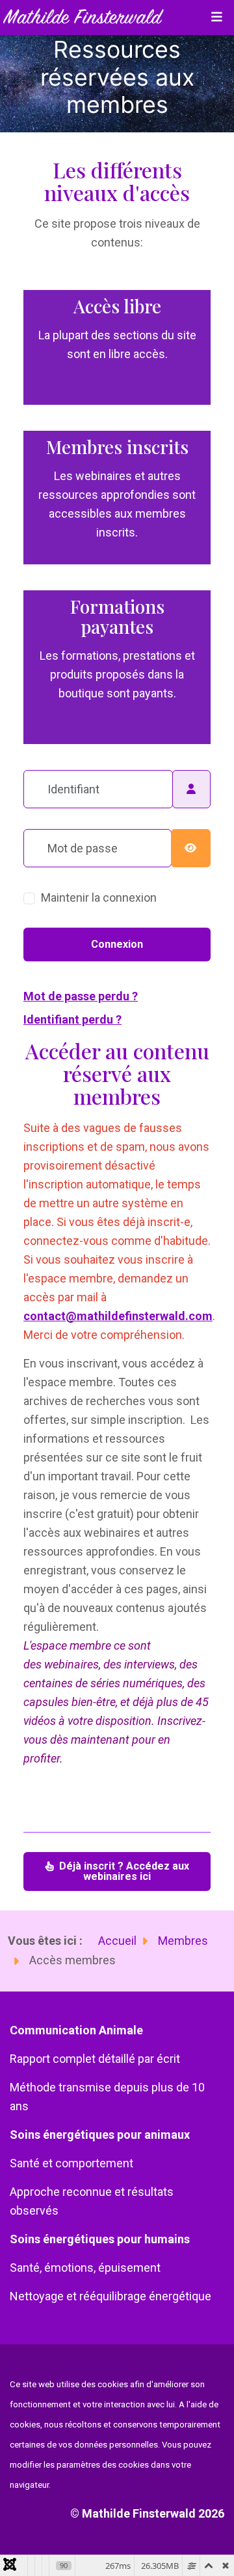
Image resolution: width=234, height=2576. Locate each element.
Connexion (117, 944)
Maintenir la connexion (99, 897)
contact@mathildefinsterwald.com (118, 1316)
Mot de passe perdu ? (81, 996)
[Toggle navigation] (216, 18)
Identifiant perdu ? (72, 1019)
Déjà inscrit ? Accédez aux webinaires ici (123, 1871)
